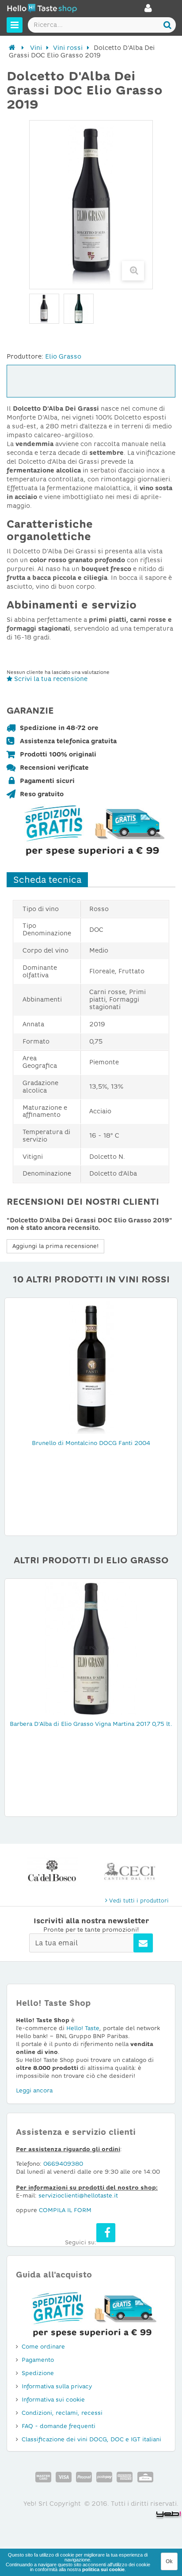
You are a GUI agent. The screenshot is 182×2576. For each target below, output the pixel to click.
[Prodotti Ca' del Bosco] (52, 1871)
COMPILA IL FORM (65, 2210)
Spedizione (38, 2373)
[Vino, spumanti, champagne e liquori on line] (42, 9)
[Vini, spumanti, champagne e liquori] (12, 48)
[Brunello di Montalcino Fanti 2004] (91, 1367)
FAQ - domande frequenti (59, 2426)
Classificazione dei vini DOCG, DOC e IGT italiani (91, 2439)
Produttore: (25, 356)
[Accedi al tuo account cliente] (148, 11)
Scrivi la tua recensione (50, 679)
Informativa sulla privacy (57, 2386)
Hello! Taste (83, 2028)
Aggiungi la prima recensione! (55, 1246)
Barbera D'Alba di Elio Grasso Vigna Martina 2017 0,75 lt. (91, 1724)
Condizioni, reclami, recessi (62, 2413)
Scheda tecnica (47, 880)
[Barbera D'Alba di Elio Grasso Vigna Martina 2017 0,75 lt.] (91, 1648)
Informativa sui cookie (53, 2400)
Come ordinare (43, 2347)
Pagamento (38, 2360)
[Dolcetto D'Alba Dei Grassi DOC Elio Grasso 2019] (79, 309)
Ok (169, 2561)
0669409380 (63, 2164)
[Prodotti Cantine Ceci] (130, 1871)
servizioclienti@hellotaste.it (78, 2196)
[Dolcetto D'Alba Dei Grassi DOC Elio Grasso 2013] (44, 309)
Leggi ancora (34, 2090)
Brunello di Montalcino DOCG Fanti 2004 (91, 1443)
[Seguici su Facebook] (106, 2233)
